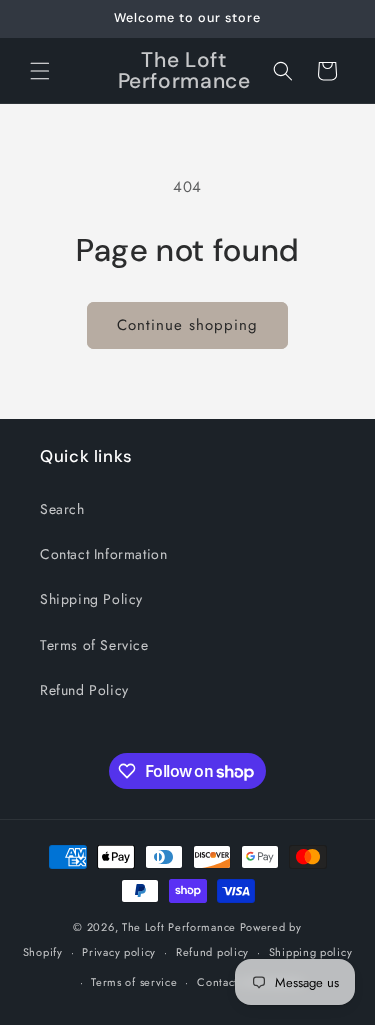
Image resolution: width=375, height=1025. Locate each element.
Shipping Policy (91, 599)
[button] (40, 71)
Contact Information (103, 554)
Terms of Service (94, 645)
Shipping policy (311, 952)
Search (62, 509)
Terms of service (134, 982)
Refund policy (212, 952)
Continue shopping (187, 325)
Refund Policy (84, 690)
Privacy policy (119, 952)
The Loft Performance (179, 927)
